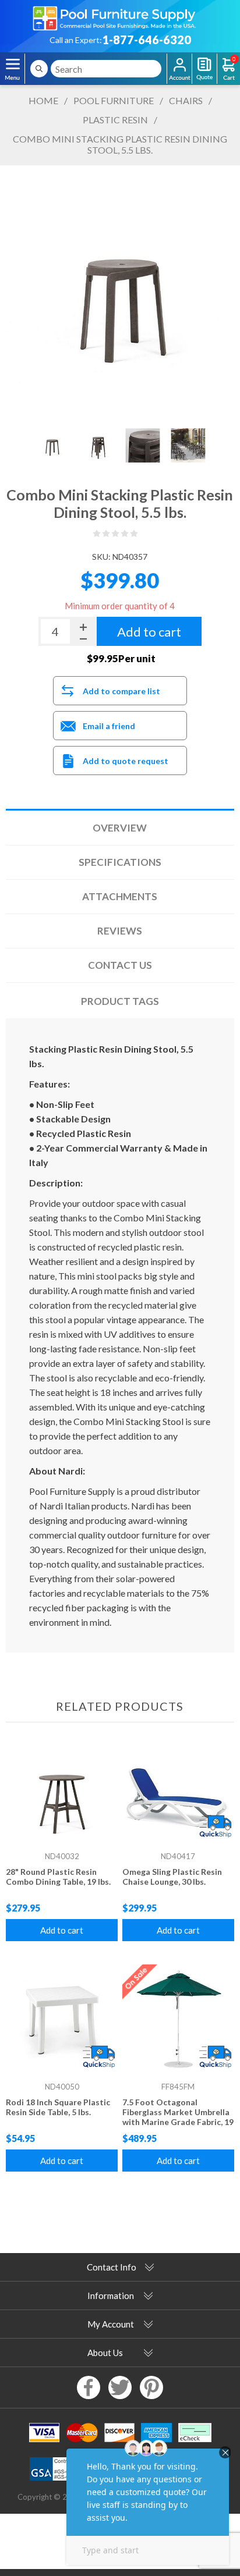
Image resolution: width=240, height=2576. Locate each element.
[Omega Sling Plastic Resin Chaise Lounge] (178, 1790)
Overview (120, 828)
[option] (52, 445)
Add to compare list (121, 691)
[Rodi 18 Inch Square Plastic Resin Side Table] (62, 2020)
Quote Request (204, 69)
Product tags (120, 1001)
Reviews (120, 931)
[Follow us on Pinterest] (151, 2387)
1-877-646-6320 (147, 40)
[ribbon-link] (215, 1827)
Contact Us (120, 965)
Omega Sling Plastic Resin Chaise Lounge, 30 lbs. (172, 1877)
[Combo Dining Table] (62, 1790)
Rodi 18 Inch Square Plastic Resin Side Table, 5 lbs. (58, 2107)
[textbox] (106, 69)
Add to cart (62, 1930)
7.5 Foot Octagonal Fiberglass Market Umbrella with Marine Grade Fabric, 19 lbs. (178, 2117)
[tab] (120, 828)
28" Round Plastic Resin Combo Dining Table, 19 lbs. (58, 1877)
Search (39, 69)
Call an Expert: (76, 40)
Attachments (120, 896)
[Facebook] (89, 2387)
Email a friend (109, 726)
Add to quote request (126, 761)
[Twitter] (120, 2387)
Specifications (120, 862)
